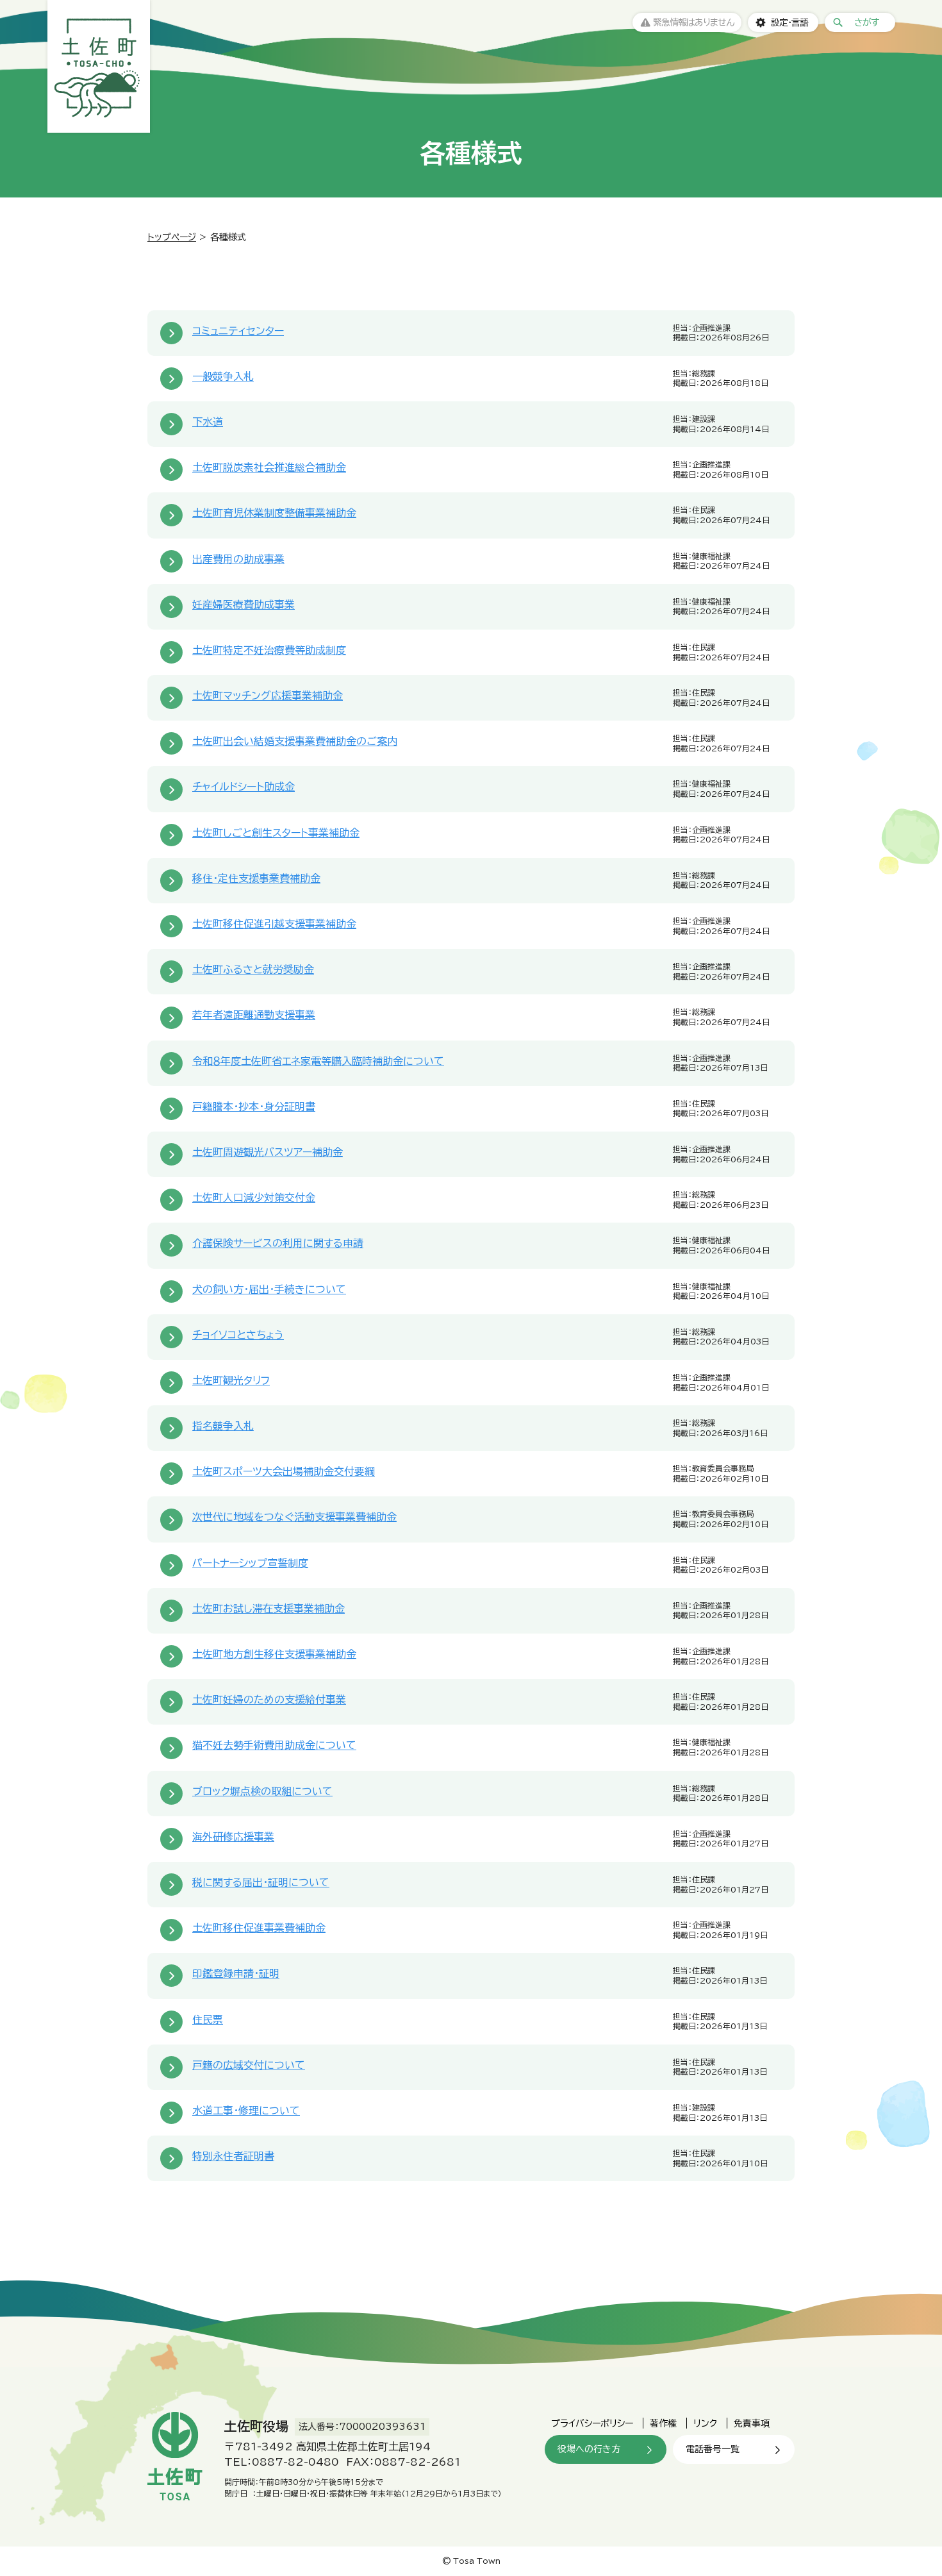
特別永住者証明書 (233, 2156)
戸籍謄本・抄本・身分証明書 (254, 1107)
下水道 (208, 422)
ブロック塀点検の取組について (262, 1791)
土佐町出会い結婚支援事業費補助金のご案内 (295, 741)
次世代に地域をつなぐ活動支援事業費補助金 (294, 1517)
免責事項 (752, 2423)
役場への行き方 (589, 2449)
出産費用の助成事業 (238, 559)
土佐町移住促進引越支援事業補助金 (274, 924)
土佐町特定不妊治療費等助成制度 (269, 650)
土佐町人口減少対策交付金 (254, 1198)
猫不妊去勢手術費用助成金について (274, 1745)
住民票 (208, 2020)
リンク (705, 2423)
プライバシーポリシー (592, 2423)
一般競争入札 (223, 376)
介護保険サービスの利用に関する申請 (278, 1243)
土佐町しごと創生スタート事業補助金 (276, 833)
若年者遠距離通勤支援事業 (254, 1015)
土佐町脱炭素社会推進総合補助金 (269, 467)
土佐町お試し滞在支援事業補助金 (269, 1609)
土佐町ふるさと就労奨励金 (253, 969)
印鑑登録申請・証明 (236, 1973)
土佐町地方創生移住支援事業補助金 (274, 1654)
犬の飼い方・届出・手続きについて (269, 1289)
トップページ (172, 237)
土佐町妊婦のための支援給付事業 (269, 1700)
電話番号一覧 (713, 2449)
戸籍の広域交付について (249, 2065)
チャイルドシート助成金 (244, 787)
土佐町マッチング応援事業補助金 (268, 696)
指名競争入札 (223, 1426)
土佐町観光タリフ (231, 1380)
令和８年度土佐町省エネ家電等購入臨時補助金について (318, 1061)
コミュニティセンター (238, 331)
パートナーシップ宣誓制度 (250, 1563)
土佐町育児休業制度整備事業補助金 (274, 513)
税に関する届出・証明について (261, 1882)
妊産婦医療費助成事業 (244, 605)
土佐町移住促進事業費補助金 (259, 1928)
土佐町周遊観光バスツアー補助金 (268, 1152)
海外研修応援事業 (233, 1837)
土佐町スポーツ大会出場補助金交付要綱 (284, 1471)
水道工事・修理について (246, 2111)
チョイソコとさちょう (238, 1335)
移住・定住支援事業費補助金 (256, 878)
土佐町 (99, 66)
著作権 (663, 2423)
